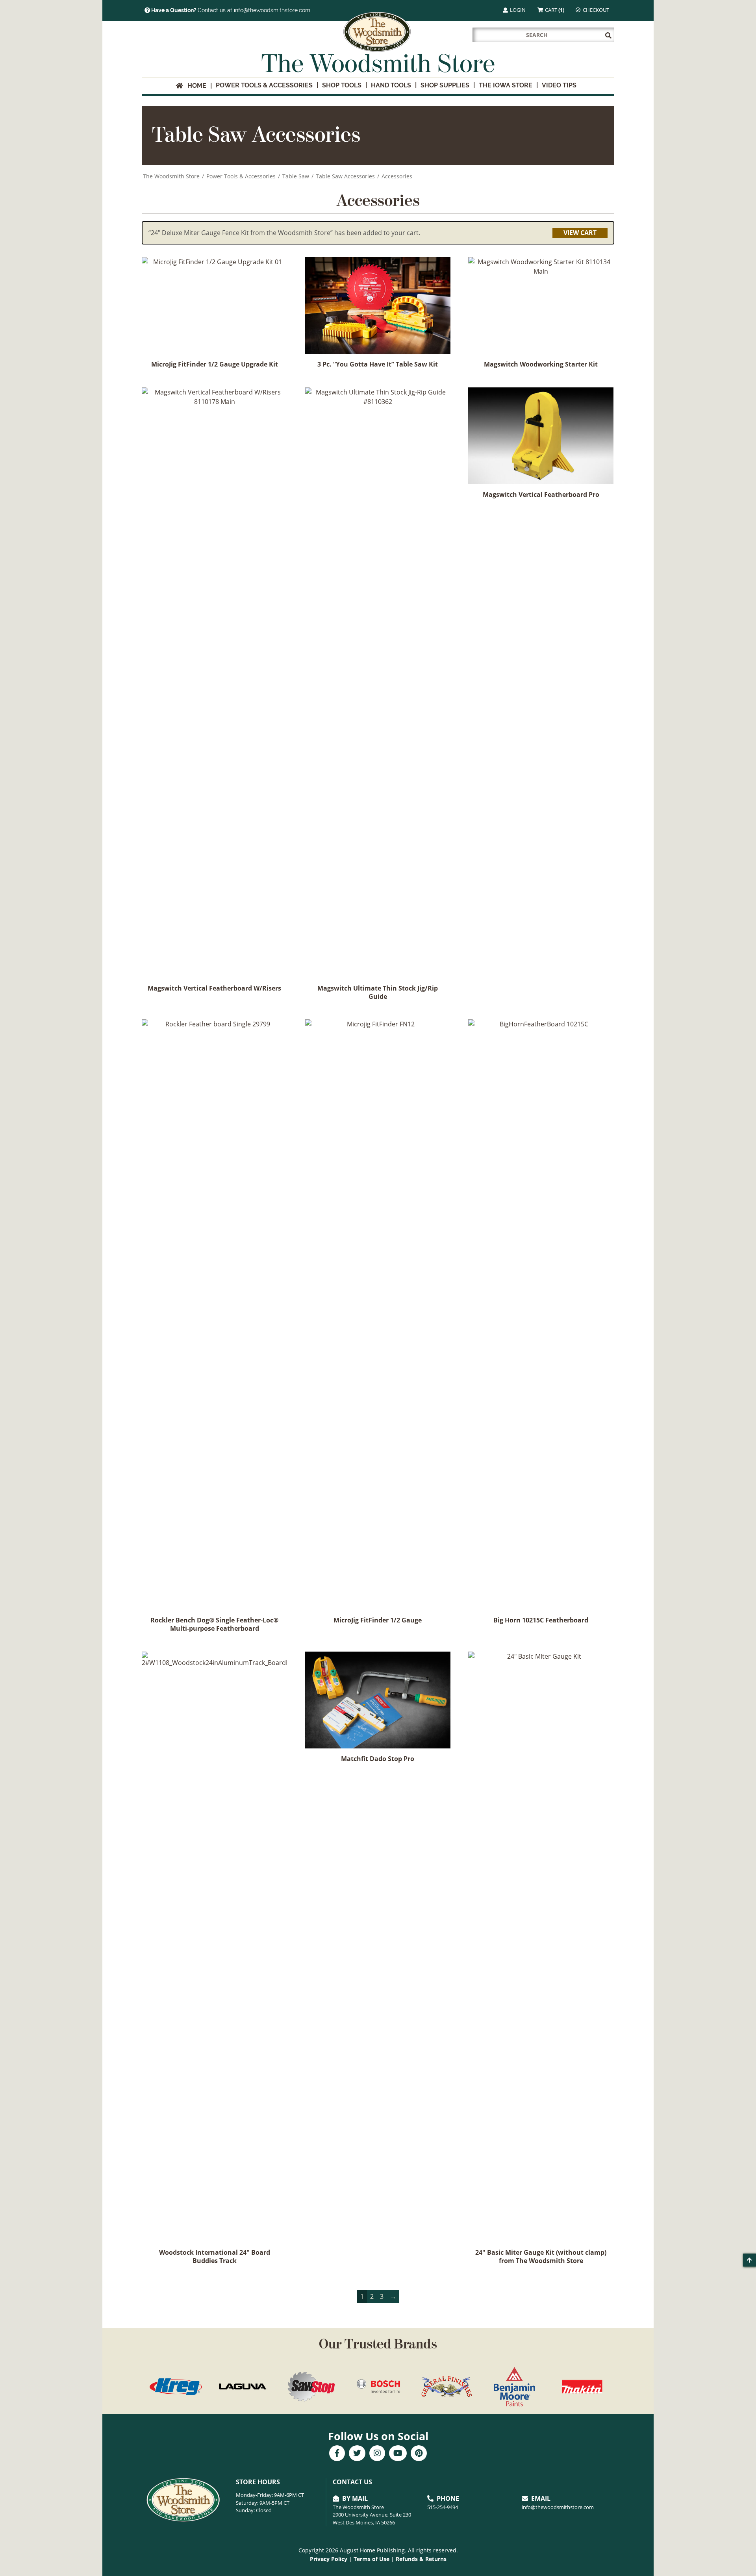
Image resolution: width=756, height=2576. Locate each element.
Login (517, 10)
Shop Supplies (445, 85)
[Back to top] (750, 2260)
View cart (580, 233)
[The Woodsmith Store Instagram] (377, 2454)
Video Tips (559, 85)
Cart (554, 10)
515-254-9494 (443, 2507)
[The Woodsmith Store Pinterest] (419, 2454)
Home (195, 86)
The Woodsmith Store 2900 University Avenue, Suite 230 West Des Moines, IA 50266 (372, 2515)
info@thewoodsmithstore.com (558, 2507)
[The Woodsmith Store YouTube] (398, 2454)
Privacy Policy (329, 2559)
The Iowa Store (506, 85)
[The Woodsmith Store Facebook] (337, 2454)
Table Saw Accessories (345, 176)
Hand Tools (391, 85)
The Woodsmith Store (171, 176)
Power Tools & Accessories (264, 85)
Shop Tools (342, 85)
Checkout (595, 10)
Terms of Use (372, 2559)
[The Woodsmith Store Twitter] (357, 2454)
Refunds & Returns (421, 2559)
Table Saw (296, 176)
